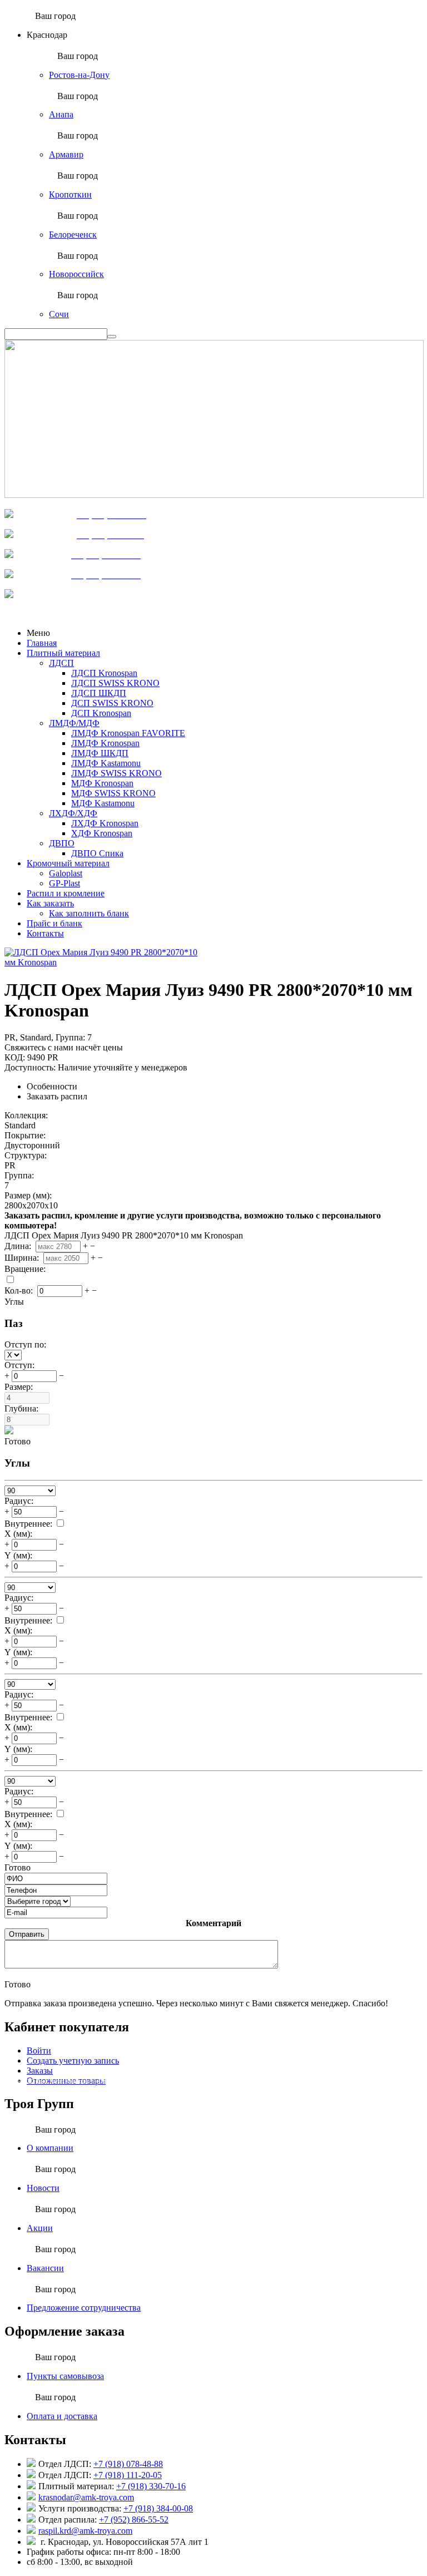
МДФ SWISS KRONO (113, 793)
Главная (42, 643)
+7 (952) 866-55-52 (134, 2520)
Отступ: (21, 1365)
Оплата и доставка (62, 2416)
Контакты (45, 933)
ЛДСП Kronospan (104, 673)
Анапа (61, 114)
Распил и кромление (66, 893)
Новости (43, 2188)
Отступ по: (26, 1344)
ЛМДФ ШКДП (100, 753)
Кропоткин (70, 194)
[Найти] (112, 337)
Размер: (20, 1387)
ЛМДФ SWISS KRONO (116, 773)
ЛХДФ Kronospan (105, 823)
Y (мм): (18, 1555)
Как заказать (50, 903)
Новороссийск (76, 274)
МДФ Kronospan (102, 783)
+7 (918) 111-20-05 (128, 2475)
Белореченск (73, 235)
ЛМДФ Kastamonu (106, 763)
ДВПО (62, 843)
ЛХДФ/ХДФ (73, 813)
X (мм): (18, 1534)
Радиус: (19, 1501)
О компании (50, 2148)
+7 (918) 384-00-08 (158, 2508)
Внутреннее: (28, 1524)
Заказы (40, 2071)
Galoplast (66, 873)
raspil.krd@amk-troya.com (85, 2531)
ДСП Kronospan (101, 713)
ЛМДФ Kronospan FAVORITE (128, 733)
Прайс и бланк (54, 923)
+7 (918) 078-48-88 (128, 2464)
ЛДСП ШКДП (99, 693)
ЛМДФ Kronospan (105, 743)
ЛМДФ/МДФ (74, 723)
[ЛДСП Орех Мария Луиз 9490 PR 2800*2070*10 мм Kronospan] (102, 962)
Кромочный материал (68, 863)
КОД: (15, 1057)
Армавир (66, 154)
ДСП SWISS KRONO (112, 703)
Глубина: (23, 1408)
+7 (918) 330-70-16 (151, 2486)
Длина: (19, 1246)
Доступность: (30, 1067)
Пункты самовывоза (65, 2376)
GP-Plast (64, 883)
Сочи (59, 314)
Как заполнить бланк (89, 913)
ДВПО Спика (97, 853)
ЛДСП (61, 663)
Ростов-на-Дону (79, 75)
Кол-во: (20, 1291)
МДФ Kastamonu (103, 803)
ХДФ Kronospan (102, 833)
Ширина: (23, 1258)
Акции (40, 2228)
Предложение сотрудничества (84, 2308)
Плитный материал (63, 653)
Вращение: (26, 1269)
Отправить (27, 1934)
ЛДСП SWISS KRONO (115, 683)
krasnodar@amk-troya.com (86, 2497)
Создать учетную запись (73, 2061)
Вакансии (45, 2268)
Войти (39, 2051)
